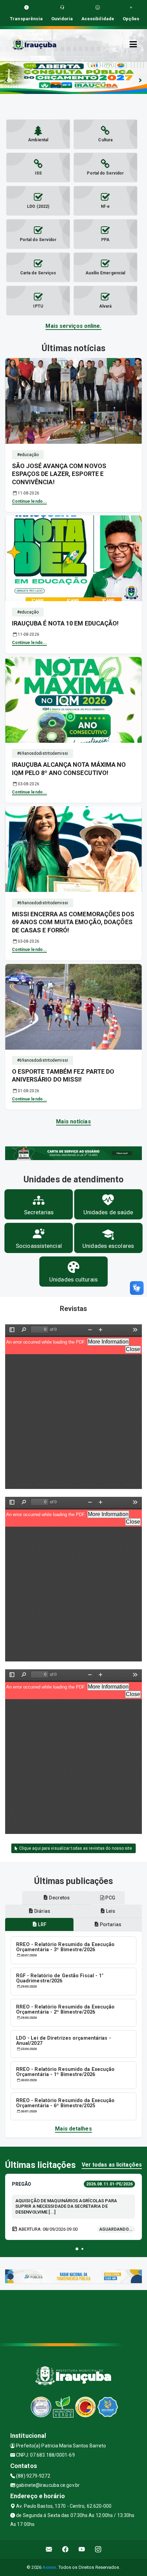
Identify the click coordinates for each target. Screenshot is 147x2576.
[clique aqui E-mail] (49, 2549)
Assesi (49, 2567)
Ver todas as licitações (112, 2165)
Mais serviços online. (73, 326)
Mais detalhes (73, 2129)
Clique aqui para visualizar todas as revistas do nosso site (75, 1848)
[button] (77, 2249)
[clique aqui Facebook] (65, 2549)
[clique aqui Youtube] (82, 2549)
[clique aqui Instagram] (98, 2549)
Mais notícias (73, 1122)
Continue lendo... (30, 501)
